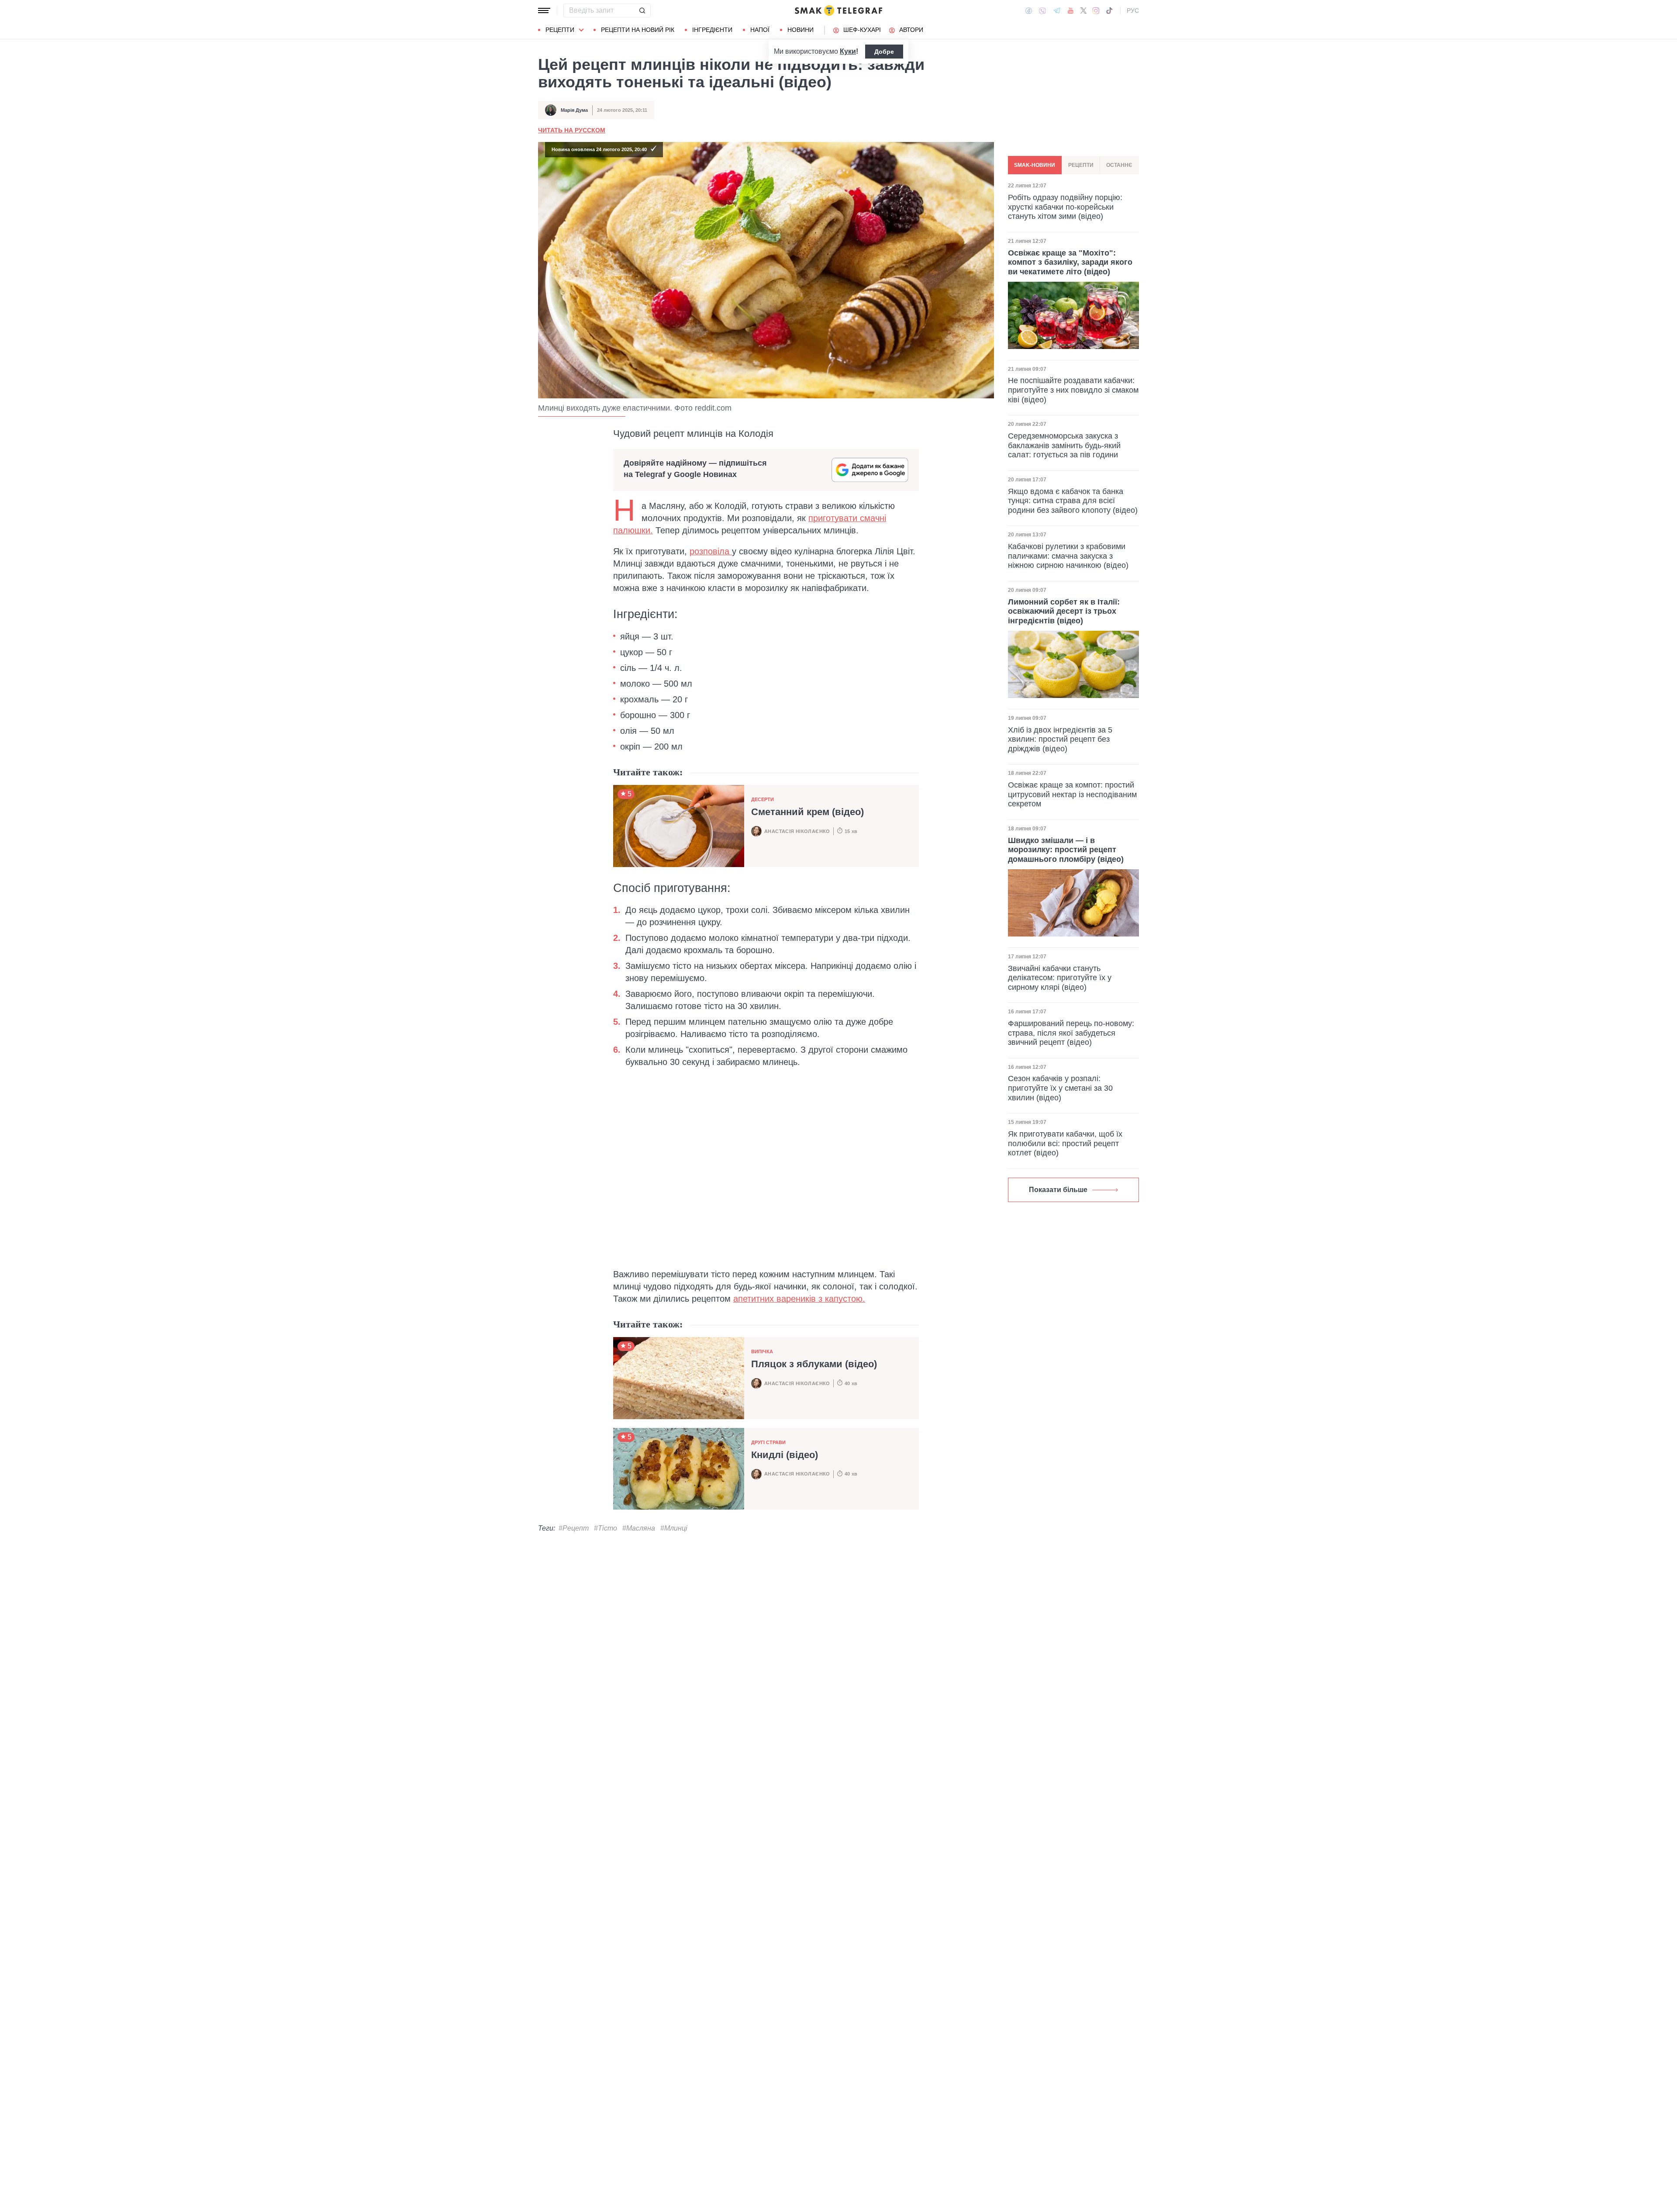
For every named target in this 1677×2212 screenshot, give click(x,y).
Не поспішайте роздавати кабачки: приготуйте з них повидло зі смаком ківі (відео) (1073, 390)
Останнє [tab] (1119, 165)
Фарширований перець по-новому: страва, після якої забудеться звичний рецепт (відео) (1071, 1033)
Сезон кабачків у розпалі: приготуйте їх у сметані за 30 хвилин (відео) (1060, 1088)
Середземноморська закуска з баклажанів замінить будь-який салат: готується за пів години (1064, 445)
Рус (1133, 10)
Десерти (763, 799)
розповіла (711, 551)
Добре (884, 52)
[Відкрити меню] (544, 10)
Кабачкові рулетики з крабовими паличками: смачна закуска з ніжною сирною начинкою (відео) (1068, 556)
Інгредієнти (712, 30)
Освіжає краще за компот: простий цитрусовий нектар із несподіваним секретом (1072, 794)
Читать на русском (572, 130)
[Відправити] (642, 10)
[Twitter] (1083, 10)
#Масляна (639, 1528)
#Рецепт (574, 1528)
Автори (911, 30)
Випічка (762, 1351)
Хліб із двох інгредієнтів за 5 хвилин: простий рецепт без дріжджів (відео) (1060, 739)
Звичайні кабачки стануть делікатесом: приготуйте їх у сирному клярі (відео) (1060, 977)
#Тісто (606, 1528)
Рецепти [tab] (1081, 165)
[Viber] (1042, 11)
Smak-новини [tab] (1035, 165)
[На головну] (838, 10)
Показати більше (1058, 1190)
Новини (801, 30)
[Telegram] (1057, 10)
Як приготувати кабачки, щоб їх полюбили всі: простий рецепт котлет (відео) (1065, 1143)
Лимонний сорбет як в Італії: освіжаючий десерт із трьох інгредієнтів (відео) (1064, 611)
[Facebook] (1029, 10)
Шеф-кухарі (862, 30)
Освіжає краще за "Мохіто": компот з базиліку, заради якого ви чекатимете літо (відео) (1070, 262)
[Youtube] (1071, 10)
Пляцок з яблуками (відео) (814, 1364)
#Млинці (674, 1528)
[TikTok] (1109, 10)
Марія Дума (574, 110)
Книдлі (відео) (785, 1455)
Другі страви (768, 1442)
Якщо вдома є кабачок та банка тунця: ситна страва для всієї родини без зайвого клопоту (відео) (1073, 500)
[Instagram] (1096, 10)
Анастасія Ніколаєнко (797, 831)
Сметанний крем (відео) (807, 812)
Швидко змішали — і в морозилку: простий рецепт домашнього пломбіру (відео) (1066, 849)
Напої (760, 30)
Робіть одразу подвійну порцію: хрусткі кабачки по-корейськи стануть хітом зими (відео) (1065, 207)
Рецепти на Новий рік (638, 30)
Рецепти (560, 30)
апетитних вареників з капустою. (799, 1299)
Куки (848, 51)
